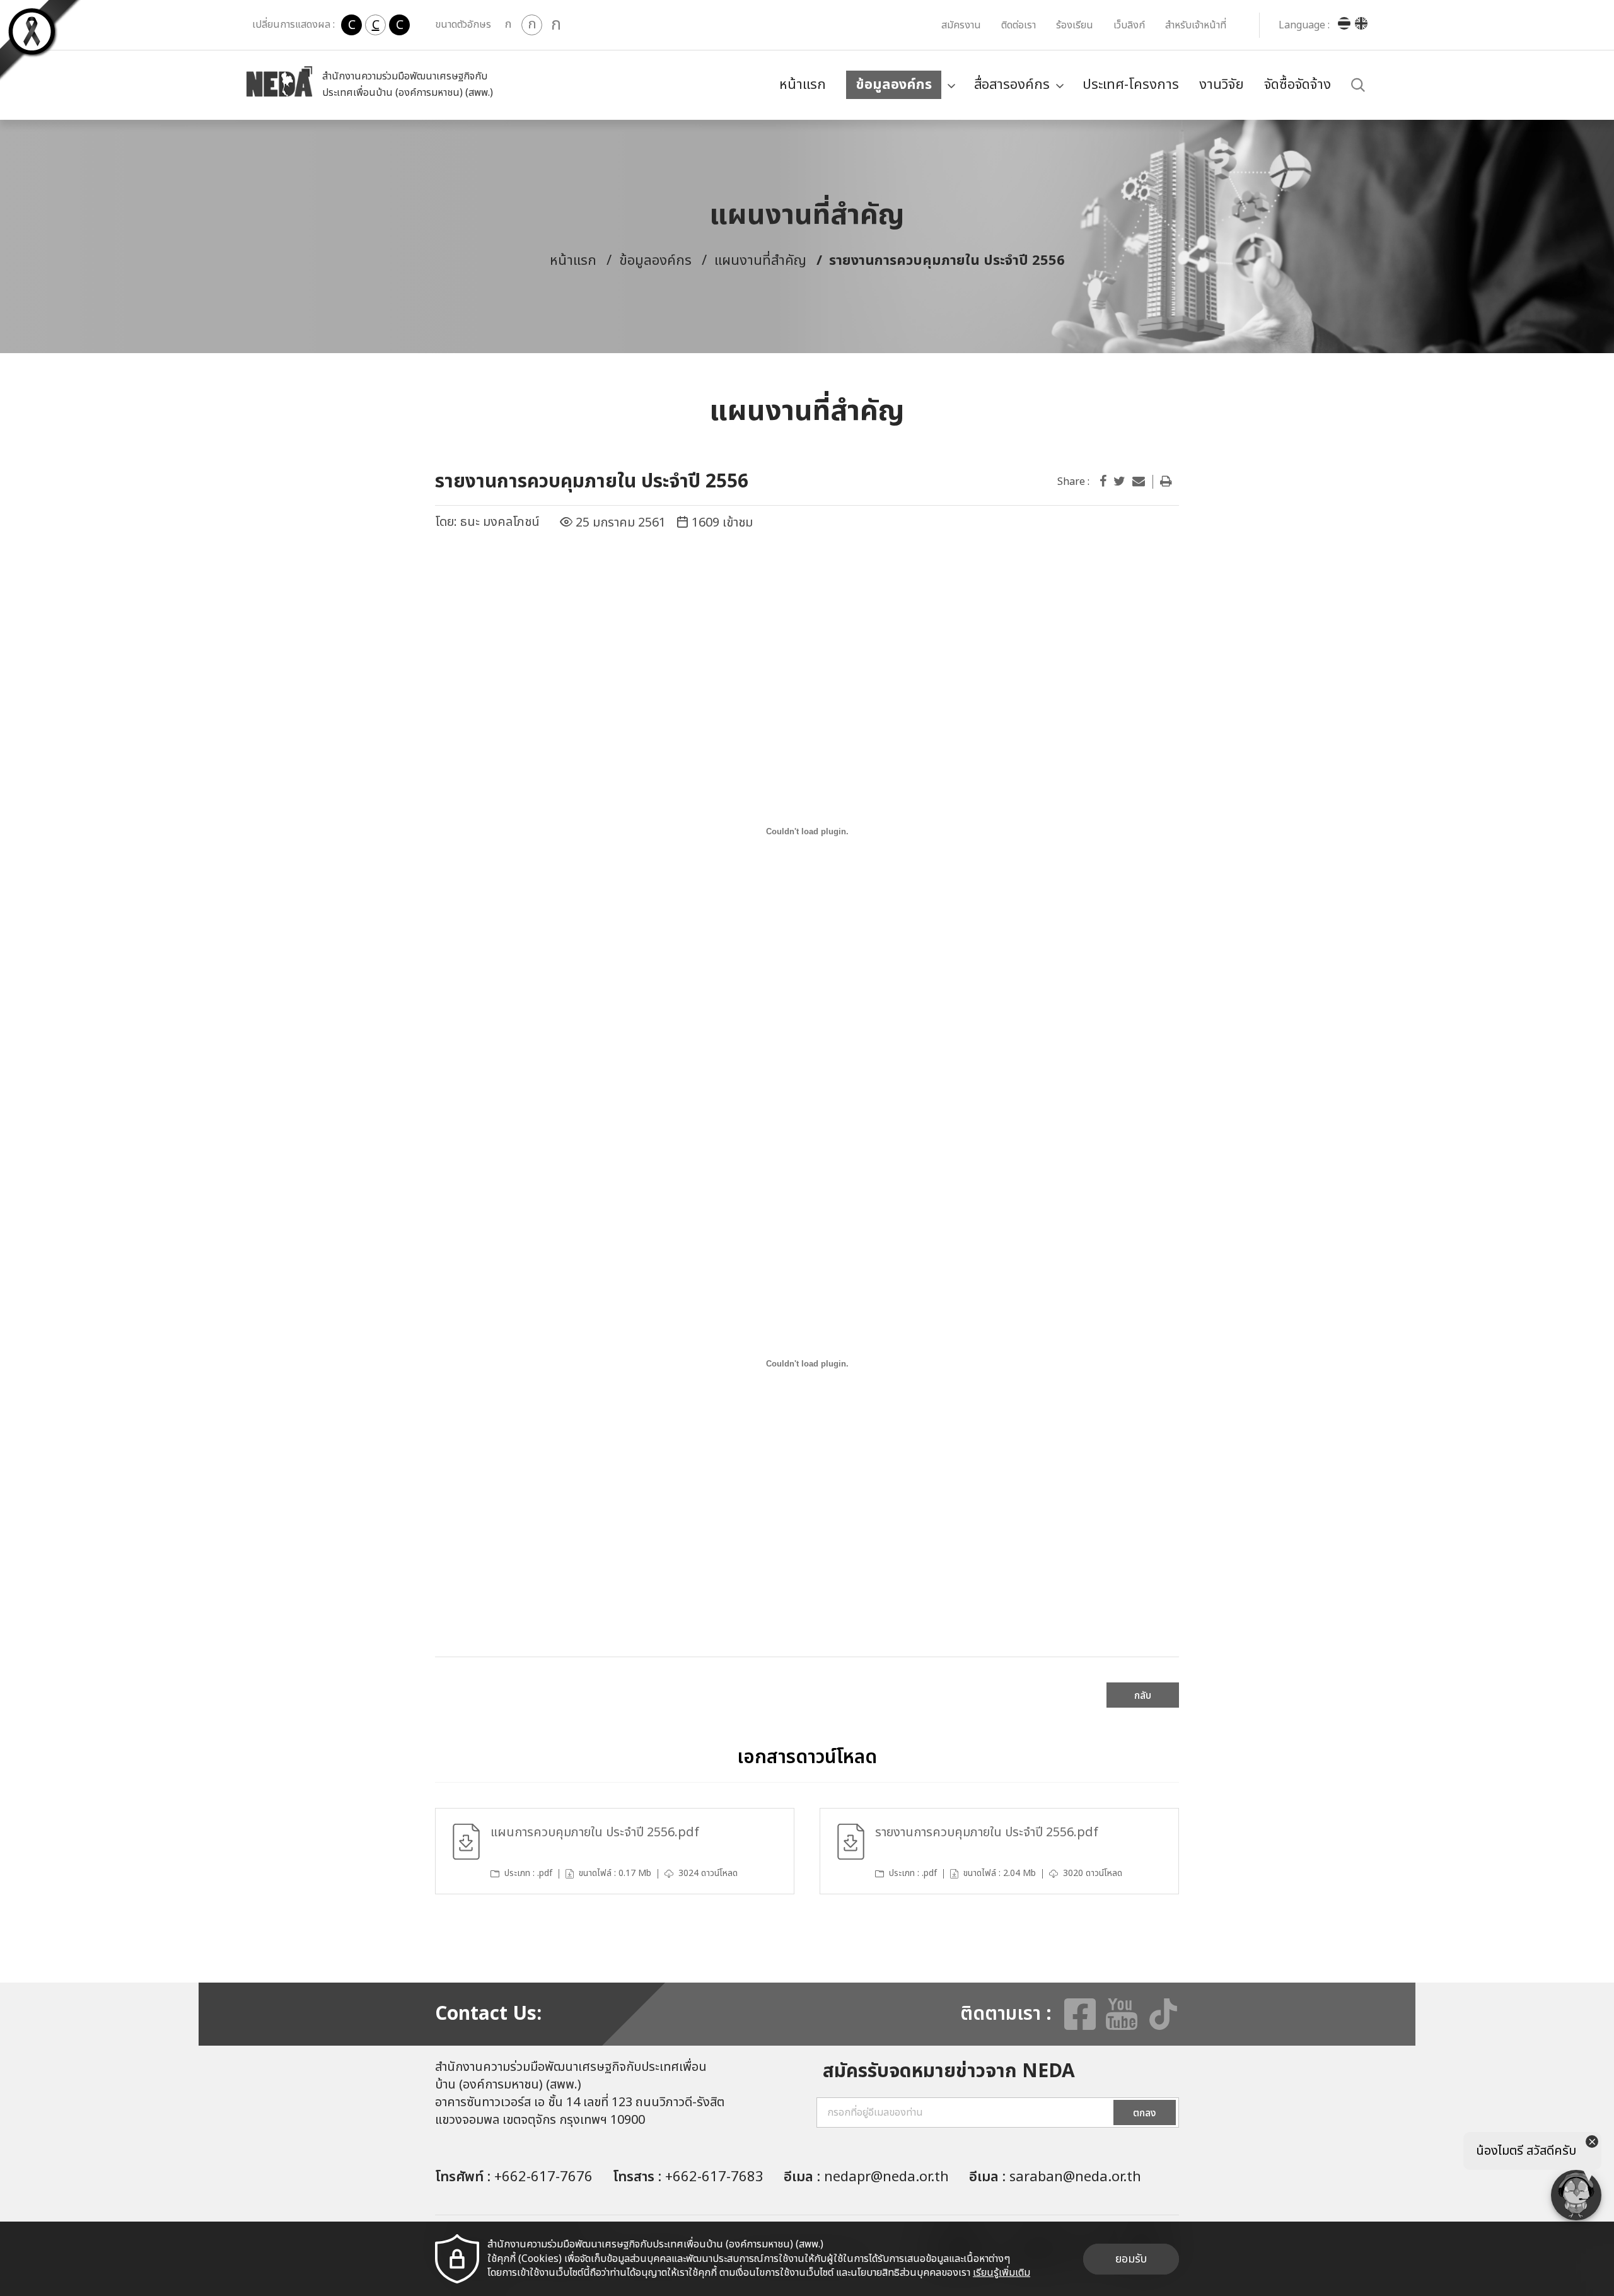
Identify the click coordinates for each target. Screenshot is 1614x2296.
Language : (1304, 25)
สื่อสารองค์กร (1012, 85)
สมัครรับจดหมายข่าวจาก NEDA (949, 2072)
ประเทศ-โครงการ (1131, 85)
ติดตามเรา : (1006, 2014)
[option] (615, 1851)
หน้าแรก (803, 85)
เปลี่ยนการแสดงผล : (293, 25)
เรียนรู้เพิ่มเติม (1001, 2273)
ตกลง (1145, 2113)
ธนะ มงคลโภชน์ (500, 522)
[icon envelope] (1139, 482)
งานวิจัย (1222, 85)
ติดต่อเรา (1019, 25)
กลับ (1143, 1696)
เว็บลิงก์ (1129, 25)
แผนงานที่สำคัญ (760, 261)
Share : (1073, 482)
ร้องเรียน (1075, 25)
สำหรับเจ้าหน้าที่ (1196, 25)
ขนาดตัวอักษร (463, 25)
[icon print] (1166, 482)
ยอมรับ (1131, 2259)
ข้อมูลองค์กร (894, 85)
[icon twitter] (1119, 482)
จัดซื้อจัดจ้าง (1298, 85)
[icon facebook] (1103, 482)
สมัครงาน (961, 25)
